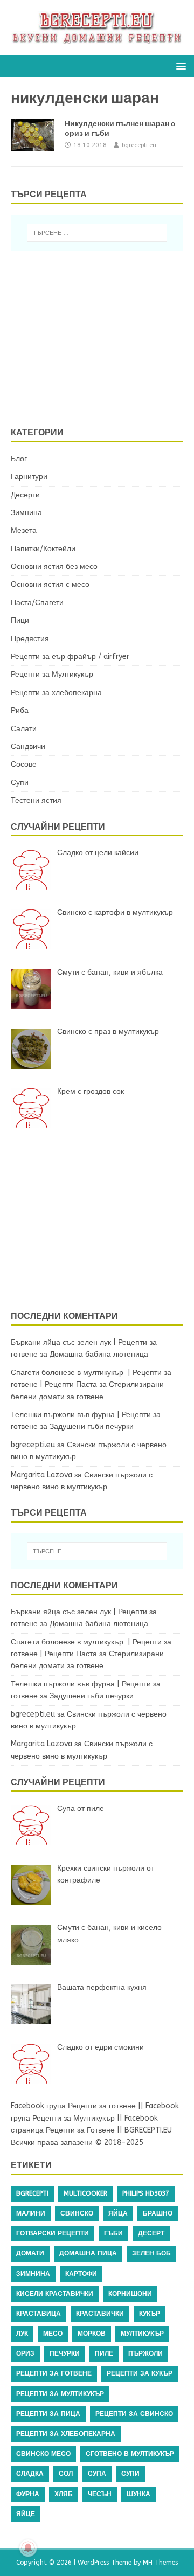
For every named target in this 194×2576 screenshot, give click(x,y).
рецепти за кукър (140, 2373)
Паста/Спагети (37, 603)
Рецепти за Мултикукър (52, 674)
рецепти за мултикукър (60, 2394)
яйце (26, 2514)
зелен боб (151, 2253)
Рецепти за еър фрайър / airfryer (70, 657)
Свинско (77, 2213)
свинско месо (43, 2454)
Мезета (24, 530)
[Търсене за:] (97, 233)
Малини (31, 2213)
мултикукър (142, 2334)
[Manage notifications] (28, 2548)
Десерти (25, 495)
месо (53, 2334)
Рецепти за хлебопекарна (56, 693)
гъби (113, 2233)
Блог (19, 459)
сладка (30, 2474)
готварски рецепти (53, 2233)
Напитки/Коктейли (43, 549)
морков (92, 2334)
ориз (25, 2353)
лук (22, 2334)
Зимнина (26, 513)
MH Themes (160, 2563)
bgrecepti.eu (139, 145)
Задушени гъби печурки (92, 1426)
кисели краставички (55, 2294)
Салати (24, 729)
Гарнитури (29, 477)
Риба (20, 710)
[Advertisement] (102, 337)
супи (130, 2474)
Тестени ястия (36, 800)
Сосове (24, 764)
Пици (20, 620)
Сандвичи (28, 747)
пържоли (145, 2353)
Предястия (30, 639)
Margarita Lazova (41, 1475)
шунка (138, 2494)
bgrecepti (32, 2193)
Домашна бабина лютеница (99, 1354)
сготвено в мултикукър (130, 2454)
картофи (81, 2274)
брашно (158, 2213)
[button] (179, 65)
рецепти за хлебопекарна (66, 2434)
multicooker (85, 2193)
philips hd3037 (146, 2193)
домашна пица (88, 2253)
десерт (151, 2233)
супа (97, 2474)
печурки (65, 2353)
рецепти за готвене (54, 2373)
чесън (100, 2494)
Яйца (118, 2213)
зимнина (33, 2274)
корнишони (130, 2294)
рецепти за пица (48, 2414)
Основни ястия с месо (50, 584)
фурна (28, 2494)
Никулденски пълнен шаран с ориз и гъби (120, 128)
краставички (100, 2314)
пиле (104, 2353)
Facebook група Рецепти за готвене (73, 2106)
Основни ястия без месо (54, 567)
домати (30, 2253)
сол (66, 2474)
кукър (150, 2314)
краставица (39, 2314)
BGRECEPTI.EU (148, 2130)
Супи (20, 783)
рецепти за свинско (134, 2414)
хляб (64, 2494)
